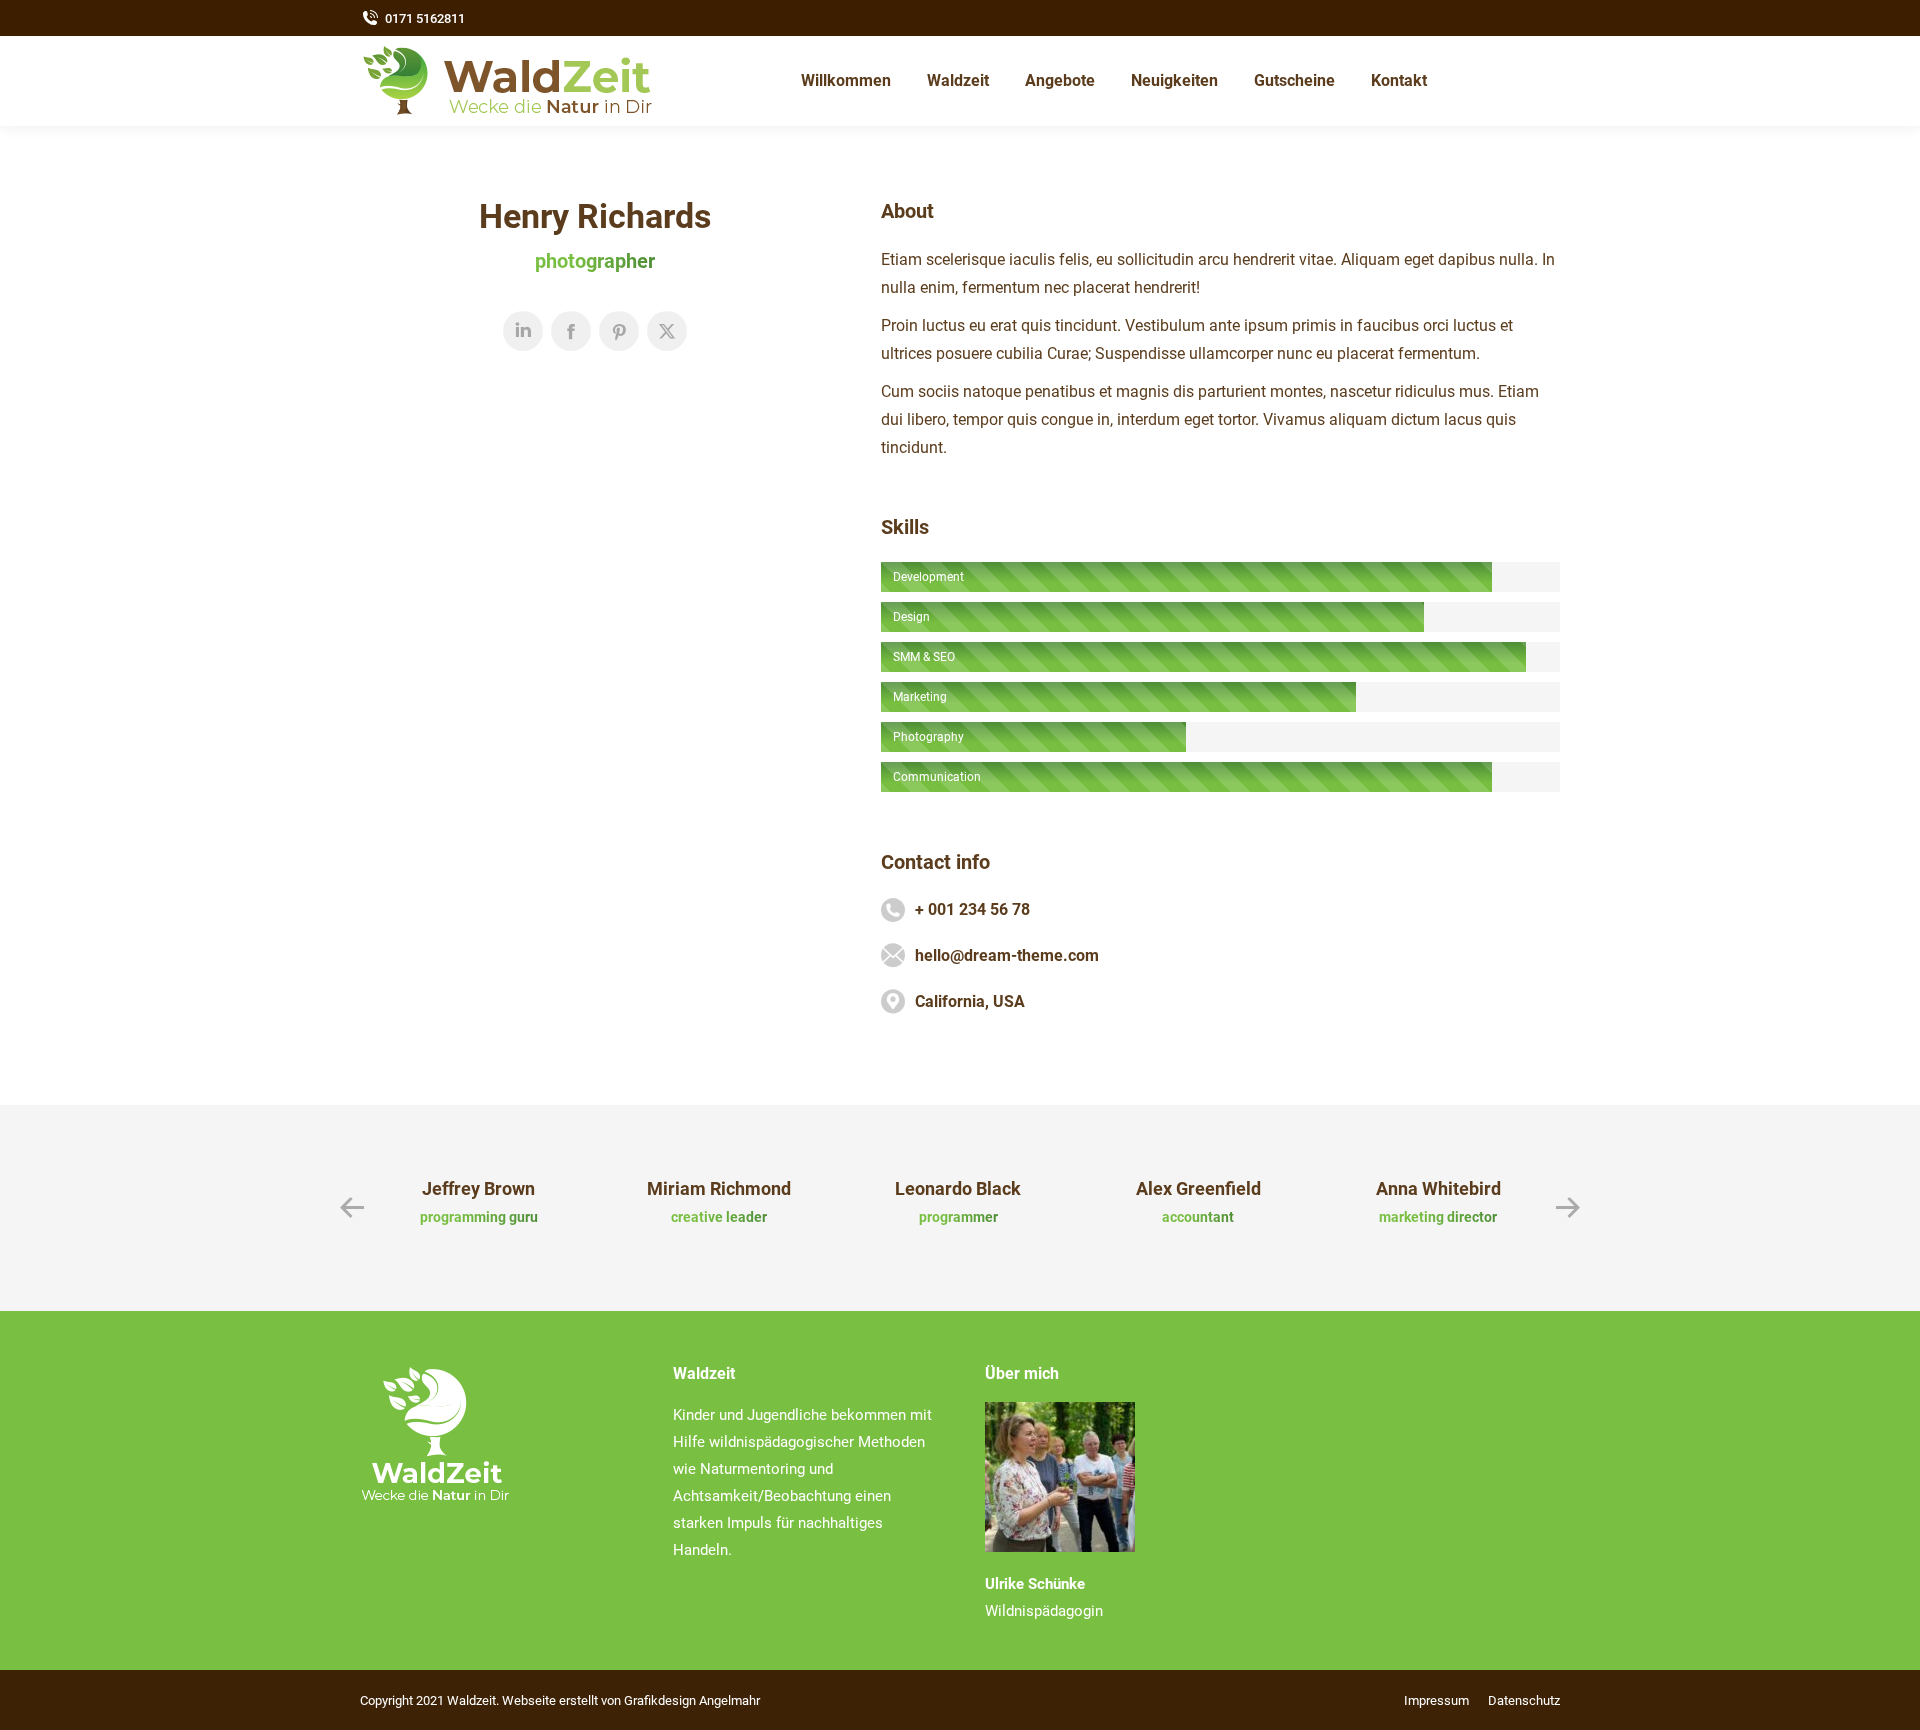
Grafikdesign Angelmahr (692, 1700)
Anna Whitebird (1438, 1188)
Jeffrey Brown (478, 1188)
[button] (352, 1208)
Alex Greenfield (1198, 1188)
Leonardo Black (958, 1188)
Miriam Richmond (719, 1188)
